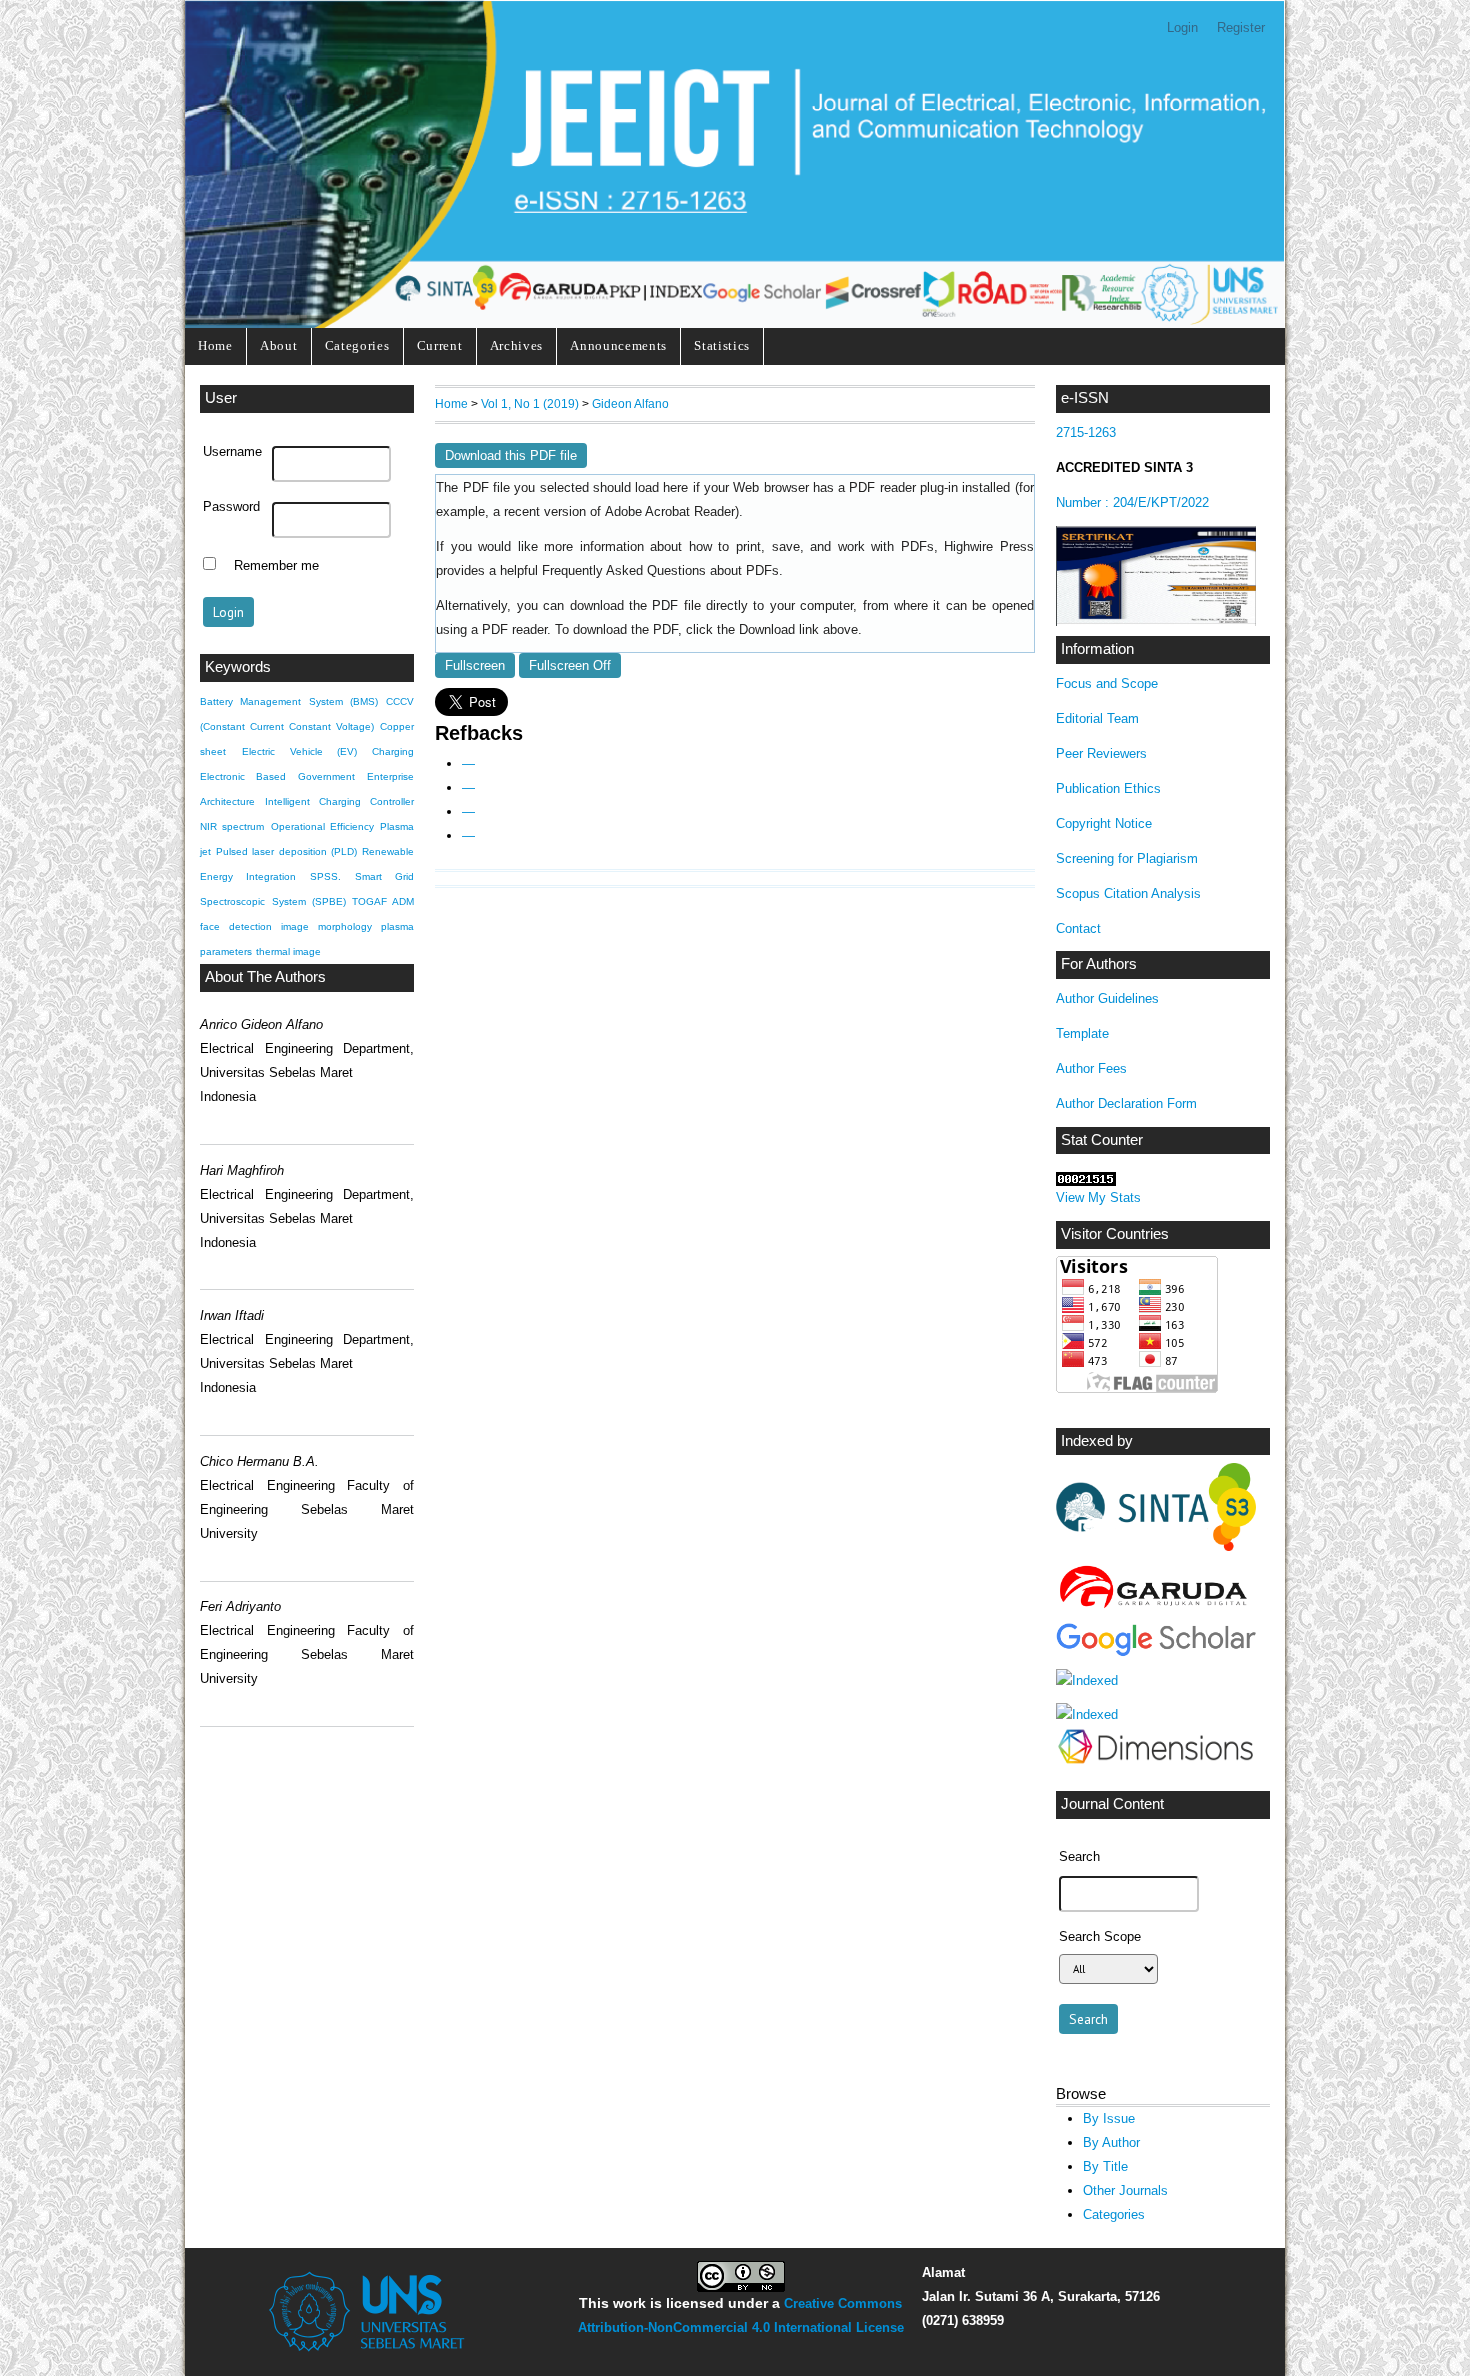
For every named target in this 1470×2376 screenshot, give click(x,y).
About (278, 345)
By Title (1105, 2166)
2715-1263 (1086, 432)
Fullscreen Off (570, 665)
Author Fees (1091, 1068)
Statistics (722, 345)
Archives (516, 345)
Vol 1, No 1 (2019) (530, 403)
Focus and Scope (1107, 683)
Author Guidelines (1107, 998)
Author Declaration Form (1126, 1103)
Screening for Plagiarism (1127, 858)
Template (1082, 1033)
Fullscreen (475, 665)
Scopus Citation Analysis (1128, 893)
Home (215, 345)
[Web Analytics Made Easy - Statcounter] (1086, 1181)
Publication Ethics (1108, 788)
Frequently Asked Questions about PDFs (660, 571)
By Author (1111, 2142)
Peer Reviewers (1101, 753)
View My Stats (1098, 1197)
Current (440, 345)
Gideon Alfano (630, 403)
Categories (357, 345)
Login (1182, 27)
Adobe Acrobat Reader (670, 512)
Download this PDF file (511, 455)
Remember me (276, 566)
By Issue (1109, 2118)
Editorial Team (1097, 718)
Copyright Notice (1104, 823)
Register (1241, 27)
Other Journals (1125, 2190)
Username (232, 452)
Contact (1078, 928)
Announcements (618, 345)
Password (231, 507)
